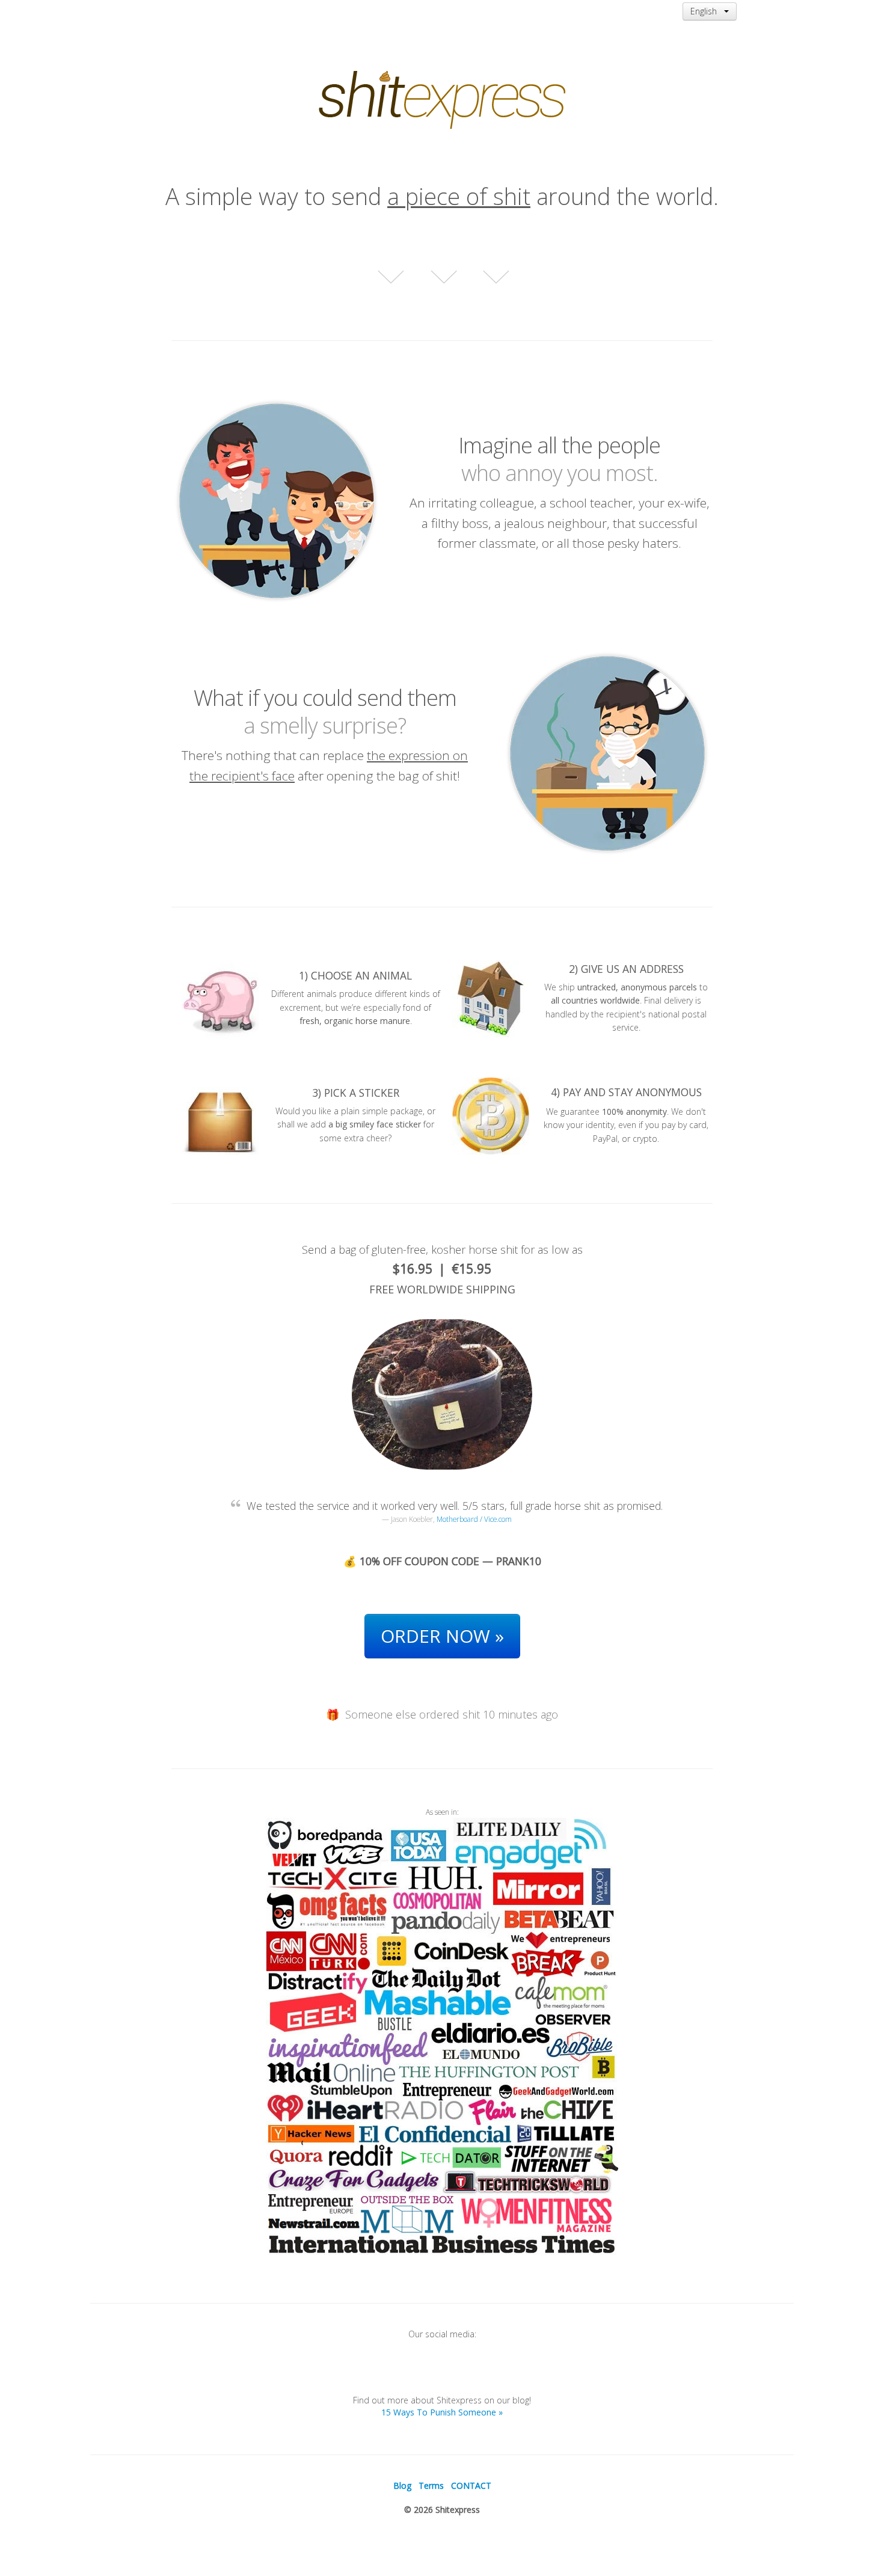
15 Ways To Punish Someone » (442, 2412)
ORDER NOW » (442, 1636)
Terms (431, 2486)
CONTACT (471, 2486)
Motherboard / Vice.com (474, 1519)
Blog (402, 2486)
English (707, 11)
